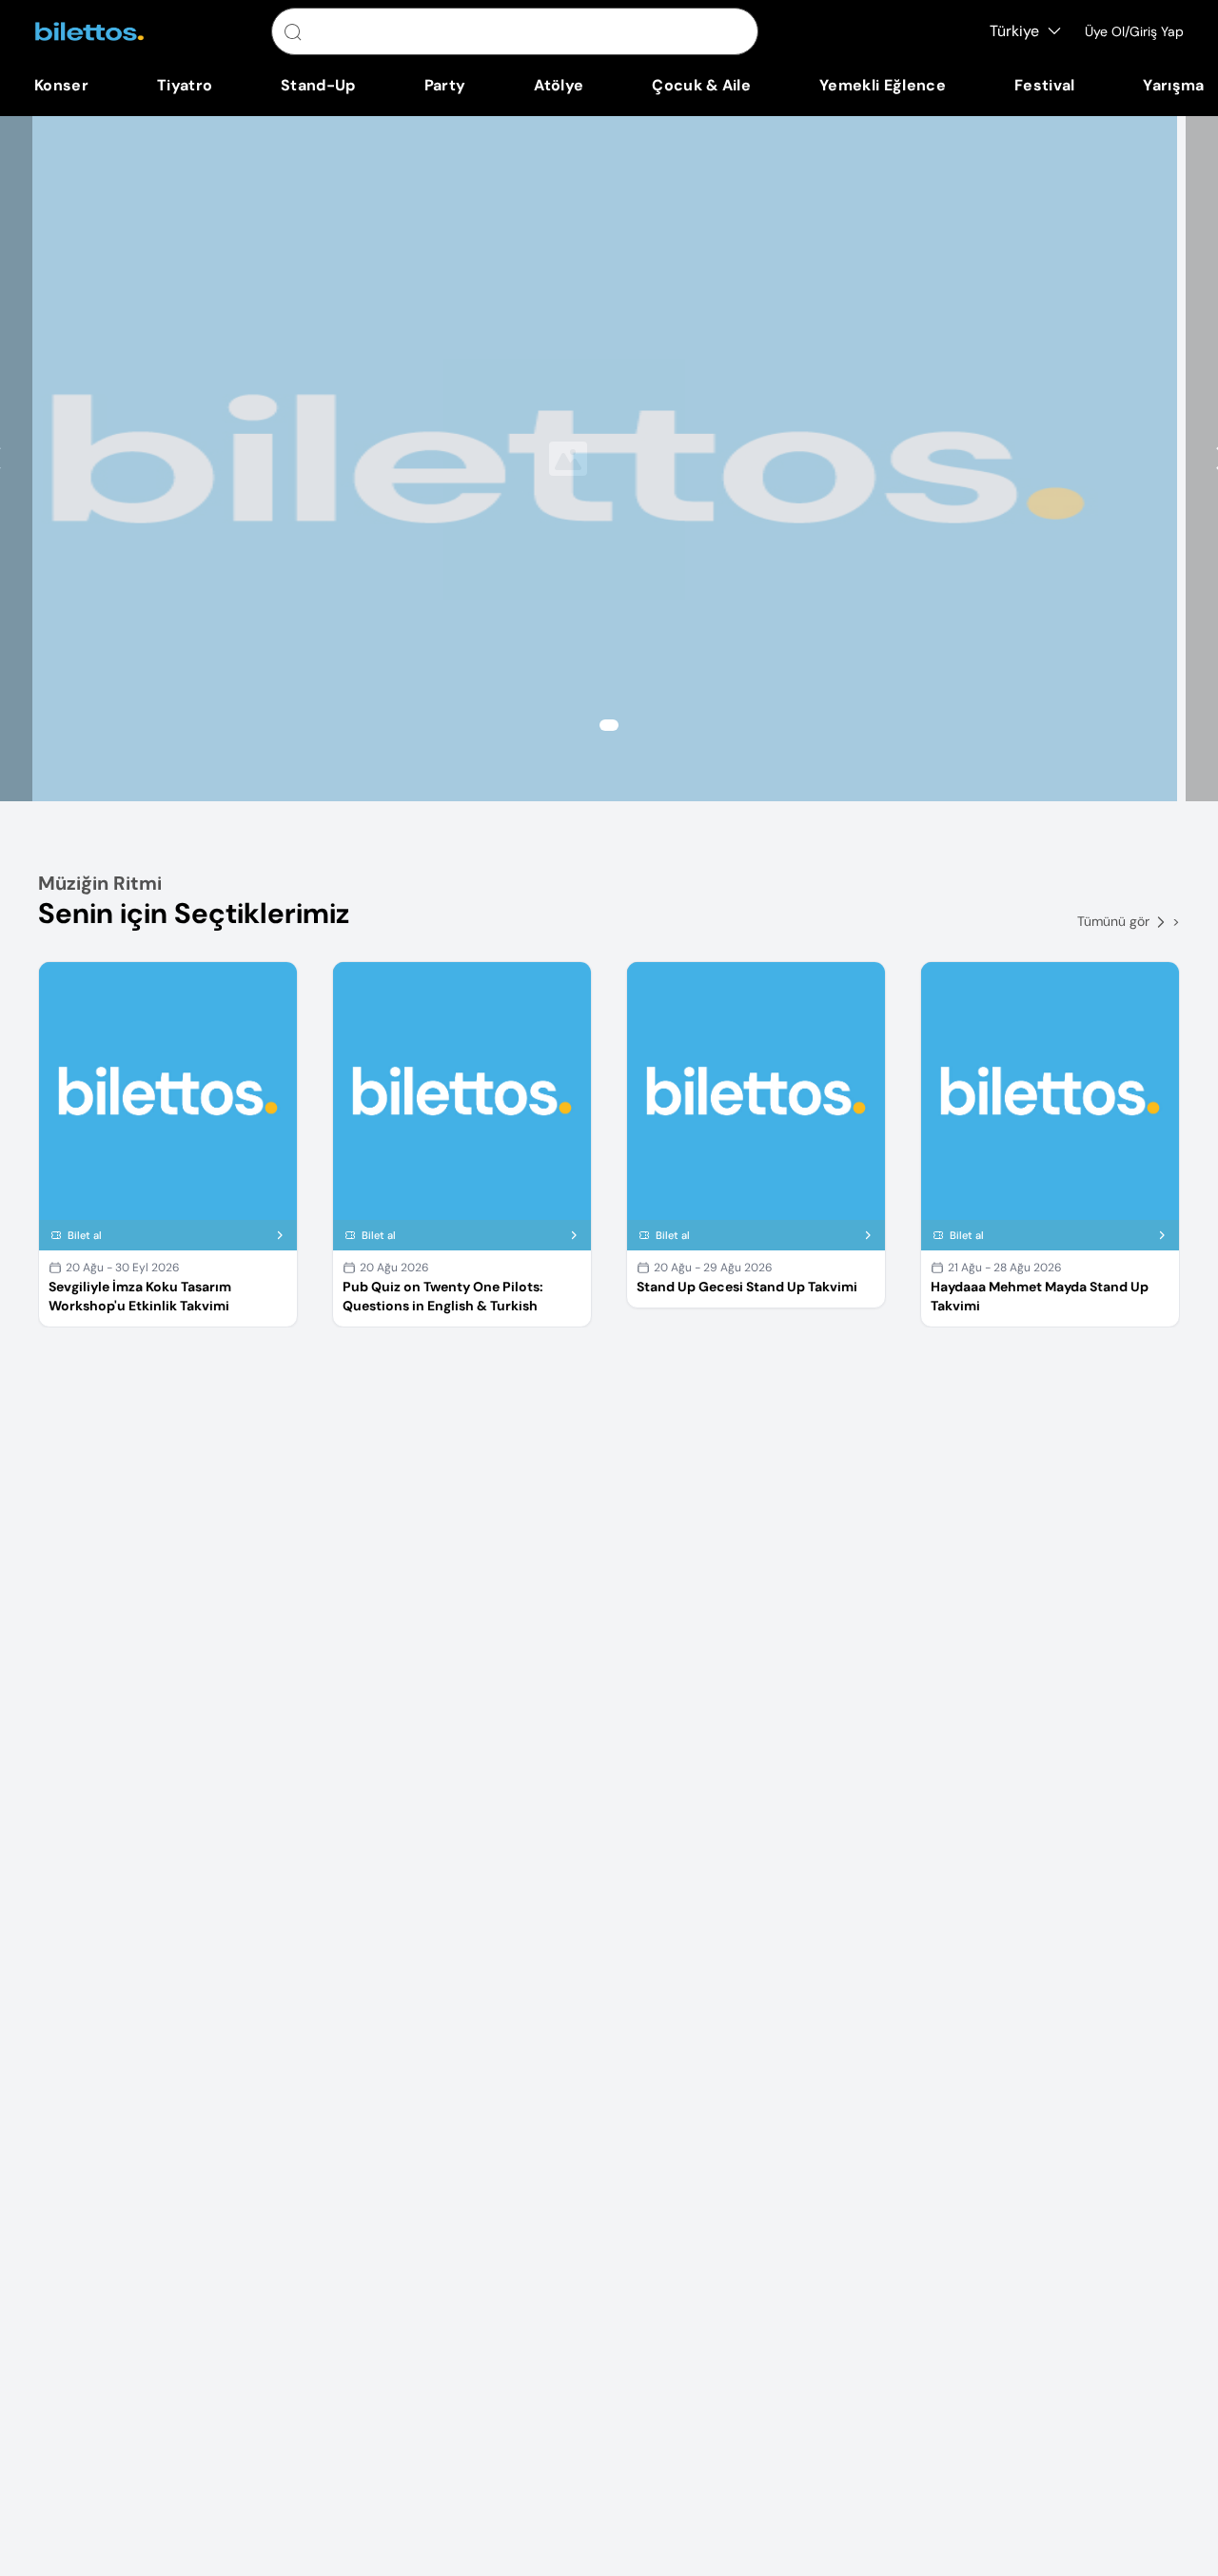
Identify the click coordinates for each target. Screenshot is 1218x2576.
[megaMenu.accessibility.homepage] (89, 31)
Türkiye (1014, 31)
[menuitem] (61, 86)
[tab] (609, 725)
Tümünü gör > (1129, 921)
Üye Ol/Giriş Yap (1134, 31)
